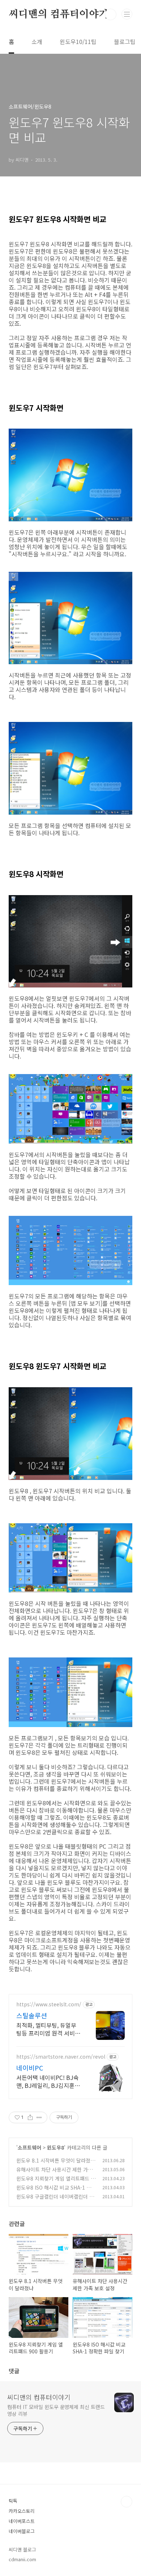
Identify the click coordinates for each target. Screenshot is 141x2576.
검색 (111, 14)
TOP (127, 2502)
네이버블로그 (22, 2531)
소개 (37, 41)
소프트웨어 (29, 2147)
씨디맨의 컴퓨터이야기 (59, 14)
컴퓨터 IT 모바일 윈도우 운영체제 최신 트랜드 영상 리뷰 (56, 2410)
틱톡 (13, 2501)
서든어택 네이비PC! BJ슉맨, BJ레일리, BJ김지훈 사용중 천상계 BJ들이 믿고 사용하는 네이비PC (49, 2081)
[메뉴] (127, 14)
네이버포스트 (22, 2521)
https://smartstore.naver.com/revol (61, 2057)
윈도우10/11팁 (78, 41)
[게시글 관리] (39, 2117)
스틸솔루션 (32, 2015)
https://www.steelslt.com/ (49, 2004)
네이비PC (30, 2068)
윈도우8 (55, 2147)
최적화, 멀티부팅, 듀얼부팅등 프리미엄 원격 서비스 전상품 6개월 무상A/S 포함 (48, 2029)
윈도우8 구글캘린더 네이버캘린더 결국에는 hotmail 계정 (55, 2200)
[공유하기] (30, 2117)
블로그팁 (125, 41)
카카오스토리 (22, 2511)
